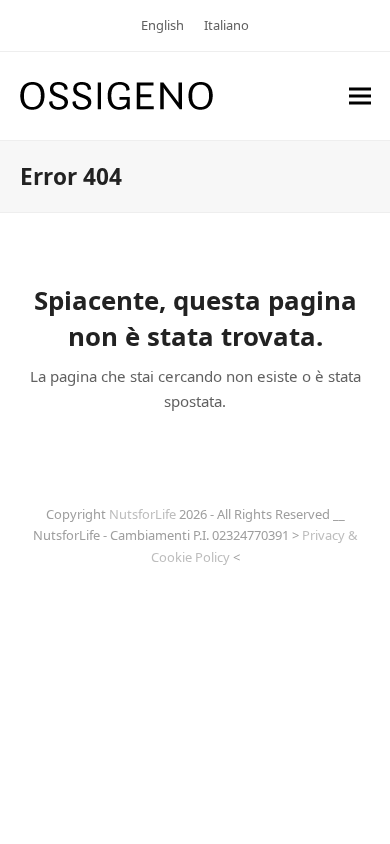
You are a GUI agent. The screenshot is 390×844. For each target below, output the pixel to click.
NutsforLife (142, 514)
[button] (360, 95)
